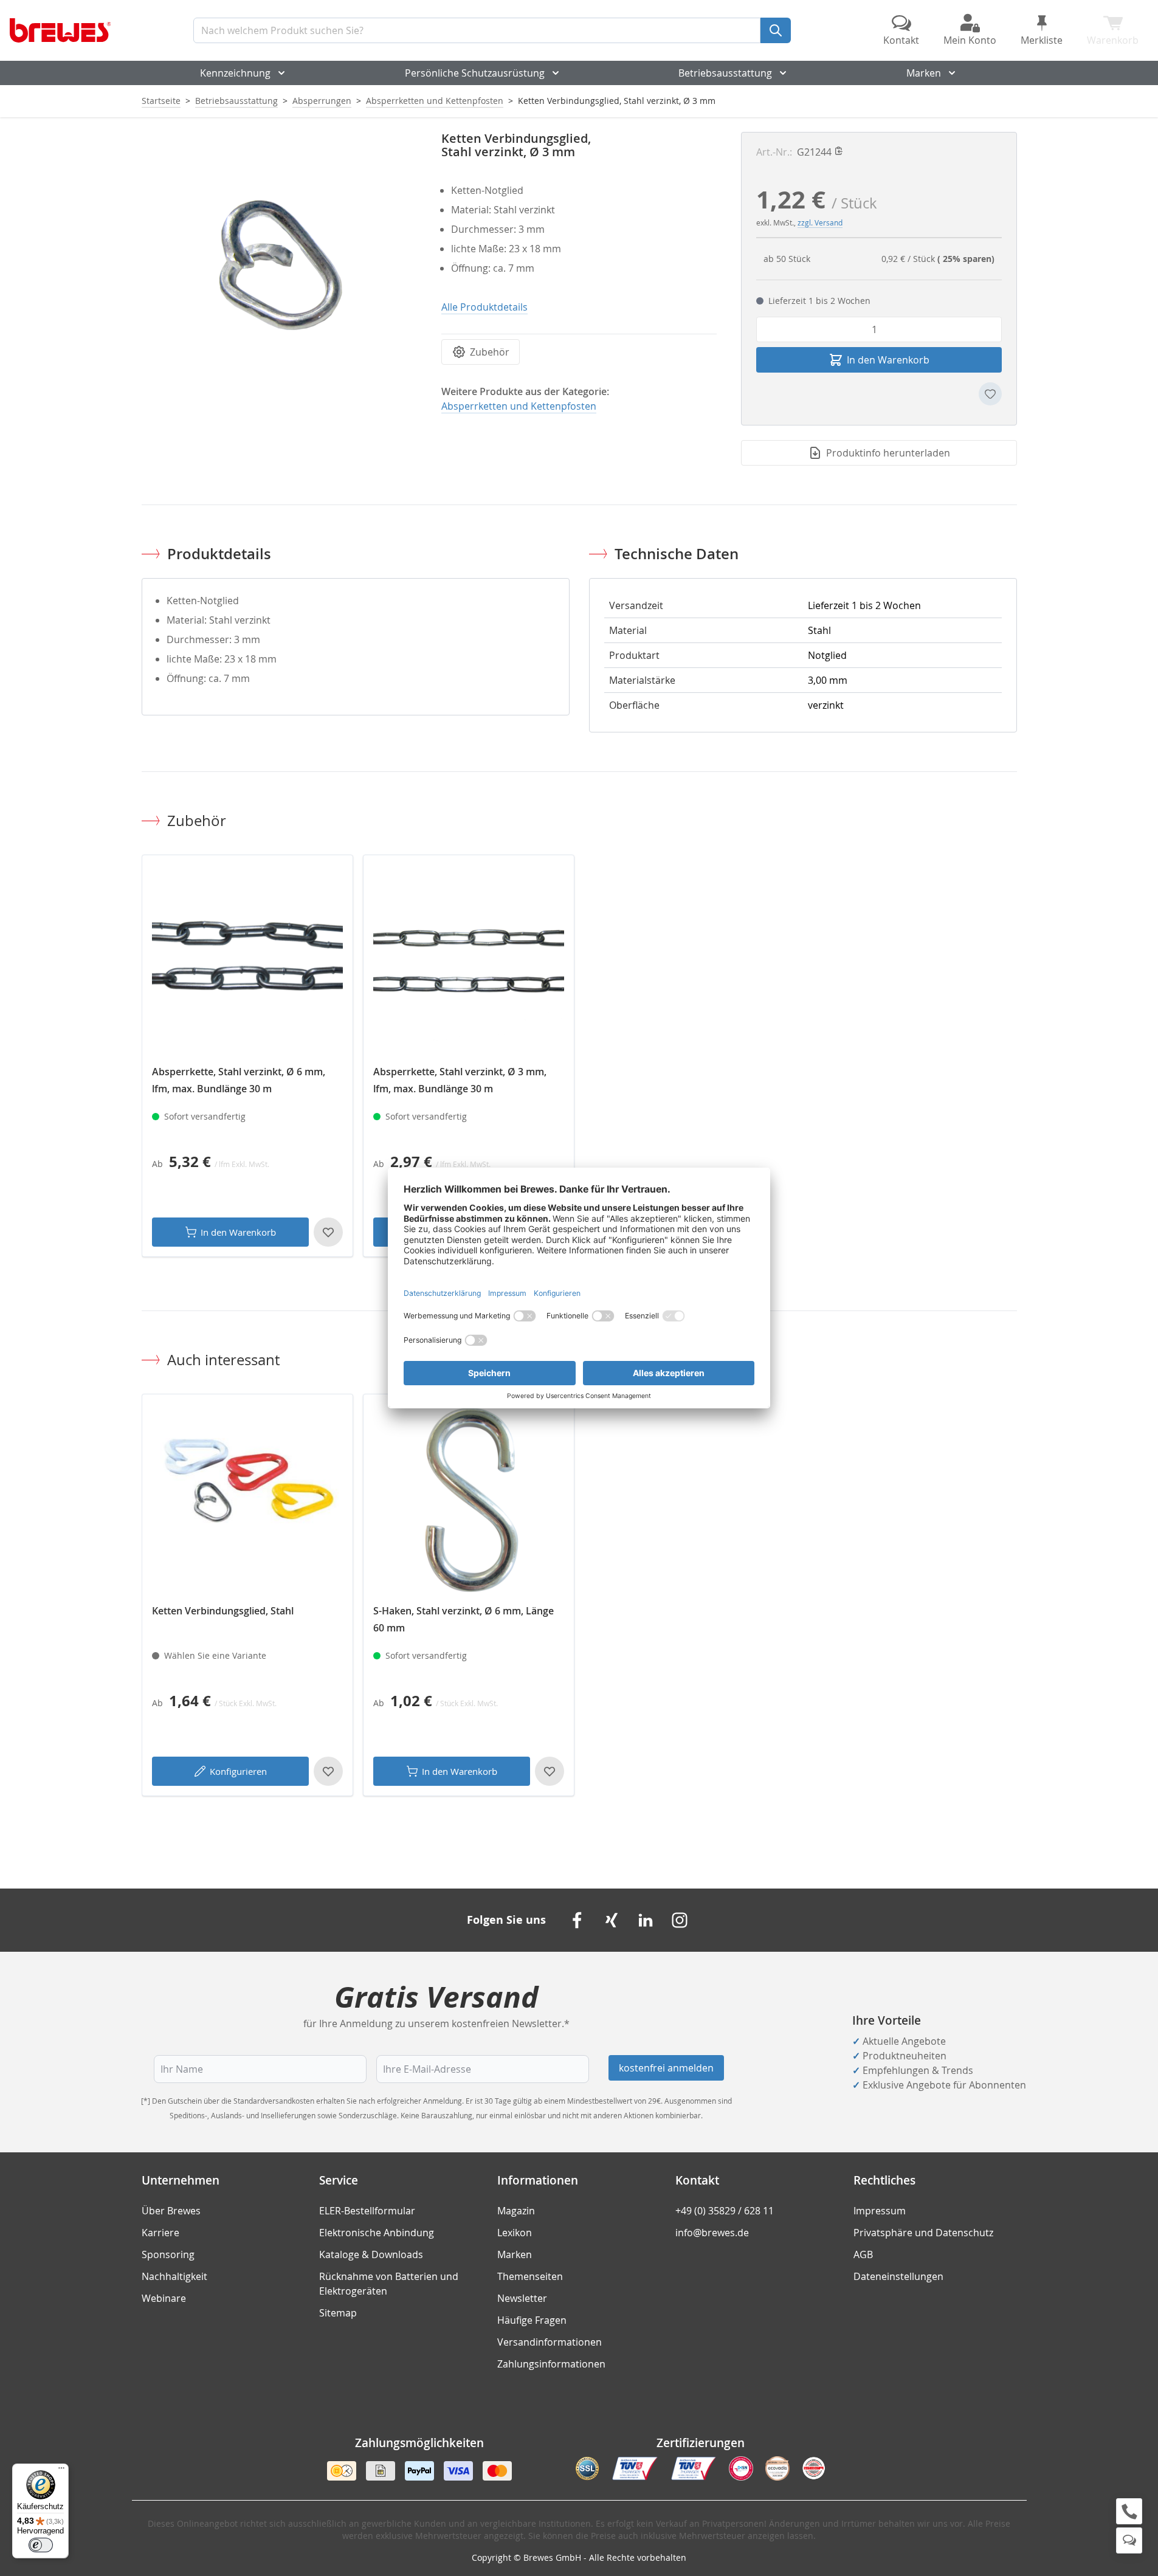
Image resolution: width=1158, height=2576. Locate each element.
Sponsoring (168, 2254)
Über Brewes (171, 2211)
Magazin (516, 2211)
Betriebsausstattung (725, 73)
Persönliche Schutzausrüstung (475, 73)
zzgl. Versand (820, 222)
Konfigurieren (238, 1771)
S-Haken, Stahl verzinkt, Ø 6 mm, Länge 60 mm (464, 1619)
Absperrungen (322, 101)
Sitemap (338, 2313)
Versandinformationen (550, 2342)
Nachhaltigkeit (174, 2276)
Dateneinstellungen (898, 2276)
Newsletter (522, 2298)
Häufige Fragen (532, 2320)
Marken (924, 73)
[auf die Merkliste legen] (990, 394)
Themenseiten (530, 2276)
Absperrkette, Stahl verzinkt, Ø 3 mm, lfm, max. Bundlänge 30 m (460, 1080)
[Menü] (61, 2471)
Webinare (164, 2298)
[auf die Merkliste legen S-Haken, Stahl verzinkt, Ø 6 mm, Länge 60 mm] (550, 1771)
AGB (863, 2254)
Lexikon (515, 2233)
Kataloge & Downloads (371, 2254)
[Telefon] (1129, 2511)
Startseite (161, 101)
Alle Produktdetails (484, 307)
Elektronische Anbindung (377, 2233)
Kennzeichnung (235, 73)
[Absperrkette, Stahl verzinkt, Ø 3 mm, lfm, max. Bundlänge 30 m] (469, 960)
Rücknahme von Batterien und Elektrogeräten (389, 2284)
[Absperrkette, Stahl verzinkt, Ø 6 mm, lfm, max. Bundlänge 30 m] (247, 960)
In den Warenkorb (238, 1232)
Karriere (160, 2233)
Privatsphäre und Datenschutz (923, 2233)
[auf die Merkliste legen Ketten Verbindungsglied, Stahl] (328, 1771)
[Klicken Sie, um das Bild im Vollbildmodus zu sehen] (279, 270)
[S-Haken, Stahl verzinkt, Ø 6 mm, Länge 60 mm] (469, 1500)
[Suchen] (776, 30)
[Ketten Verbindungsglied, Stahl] (247, 1500)
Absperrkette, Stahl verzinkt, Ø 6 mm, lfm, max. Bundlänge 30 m (239, 1080)
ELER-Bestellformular (367, 2211)
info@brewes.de (712, 2233)
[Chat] (1129, 2540)
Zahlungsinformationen (551, 2364)
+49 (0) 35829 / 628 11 (725, 2211)
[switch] (41, 2545)
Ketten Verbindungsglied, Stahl (223, 1611)
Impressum (880, 2211)
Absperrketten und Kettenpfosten (435, 101)
